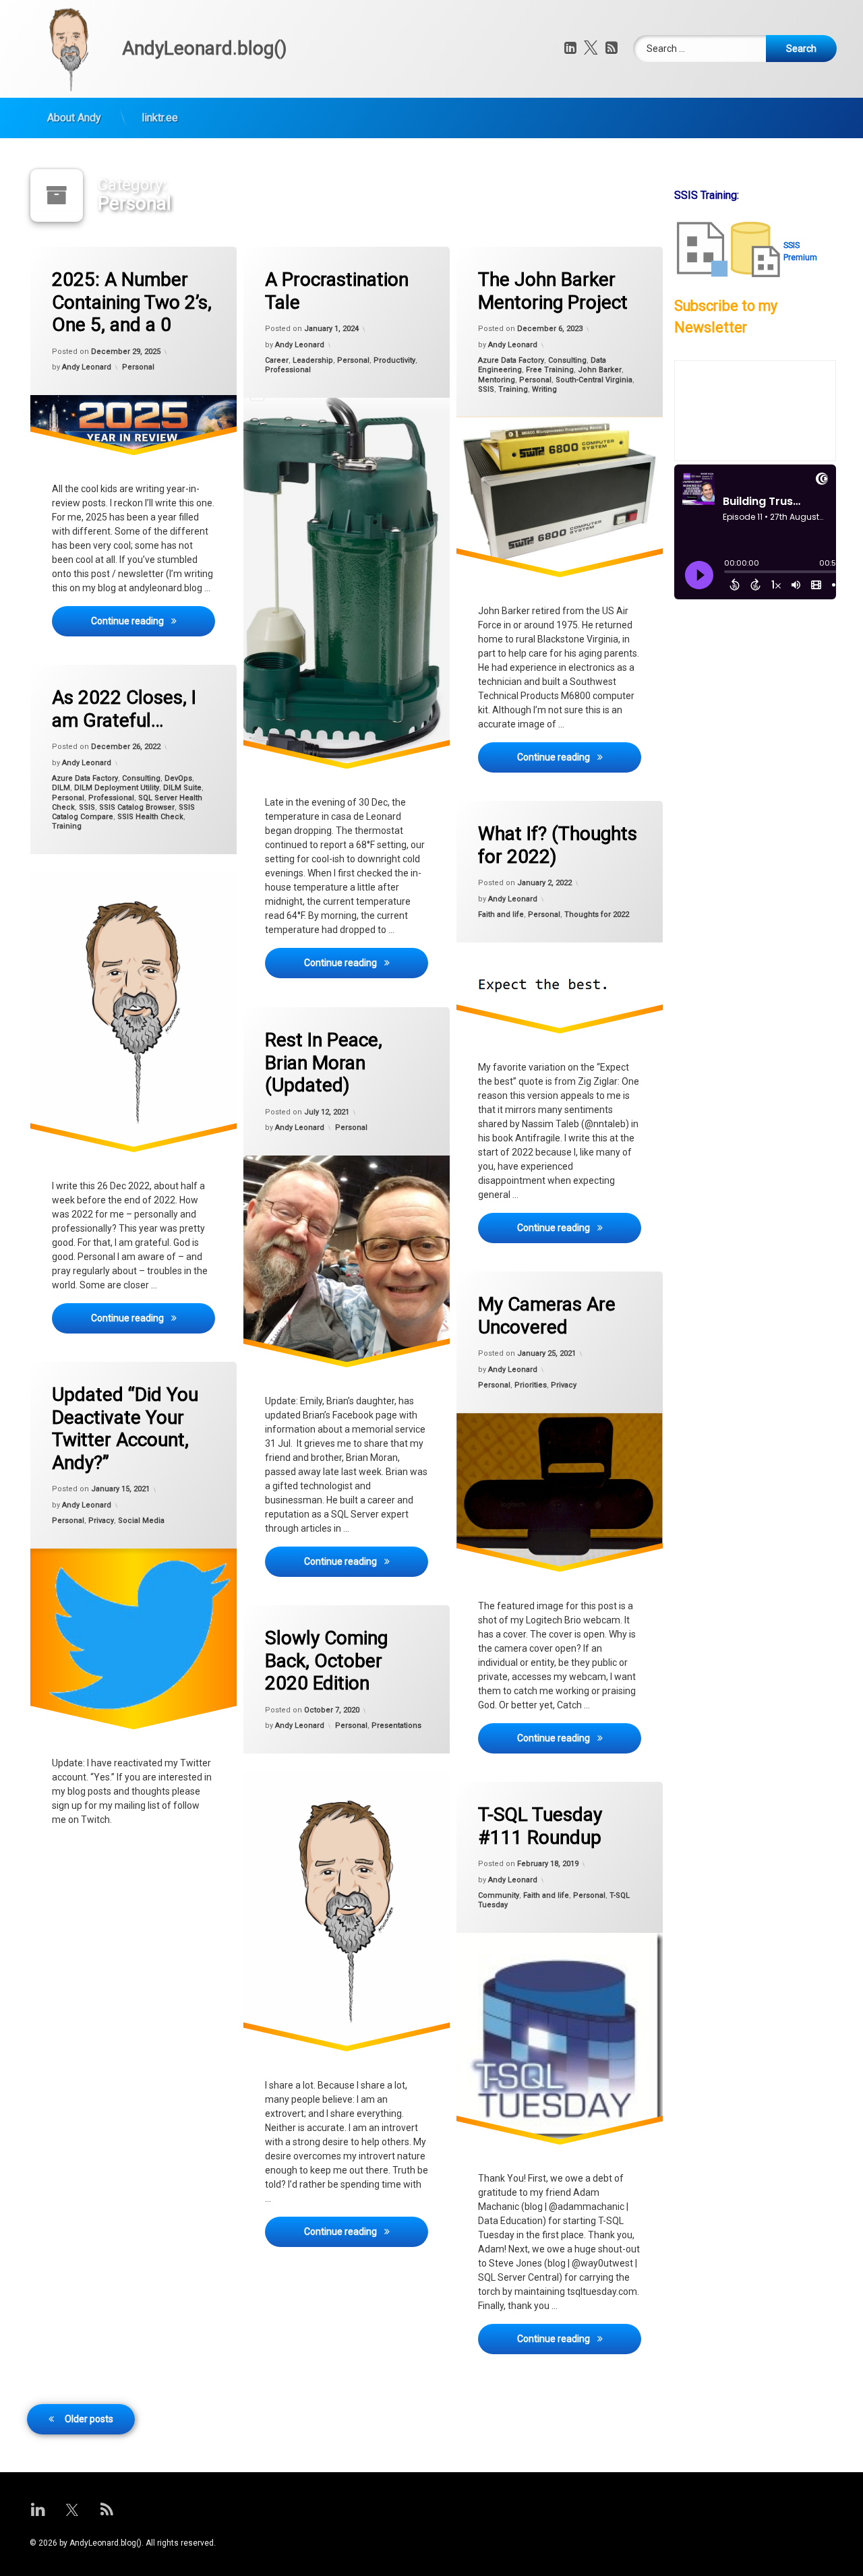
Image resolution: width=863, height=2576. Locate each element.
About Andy (74, 118)
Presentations (396, 1726)
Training (513, 389)
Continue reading (153, 621)
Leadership (313, 360)
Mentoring (497, 380)
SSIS (486, 389)
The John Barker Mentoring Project (553, 291)
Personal (138, 367)
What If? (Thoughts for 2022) (558, 845)
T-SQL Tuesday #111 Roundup (540, 1826)
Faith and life (501, 915)
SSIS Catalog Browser (137, 807)
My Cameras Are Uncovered (547, 1316)
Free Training (550, 370)
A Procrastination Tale (337, 291)
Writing (544, 389)
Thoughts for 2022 (597, 915)
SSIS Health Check (150, 817)
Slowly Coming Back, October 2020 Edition (326, 1660)
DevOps (178, 778)
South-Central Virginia (594, 380)
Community (499, 1895)
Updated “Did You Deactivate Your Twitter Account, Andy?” (125, 1429)
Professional (288, 370)
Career (277, 360)
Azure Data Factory (511, 360)
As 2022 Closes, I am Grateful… (124, 709)
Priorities (531, 1385)
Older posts (89, 2419)
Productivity (394, 360)
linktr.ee (160, 118)
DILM (61, 788)
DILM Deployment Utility (117, 788)
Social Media (141, 1521)
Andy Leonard (87, 367)
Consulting (567, 360)
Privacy (564, 1385)
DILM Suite (182, 788)
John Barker (600, 370)
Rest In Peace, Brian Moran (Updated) (324, 1062)
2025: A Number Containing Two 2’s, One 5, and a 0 (132, 302)
